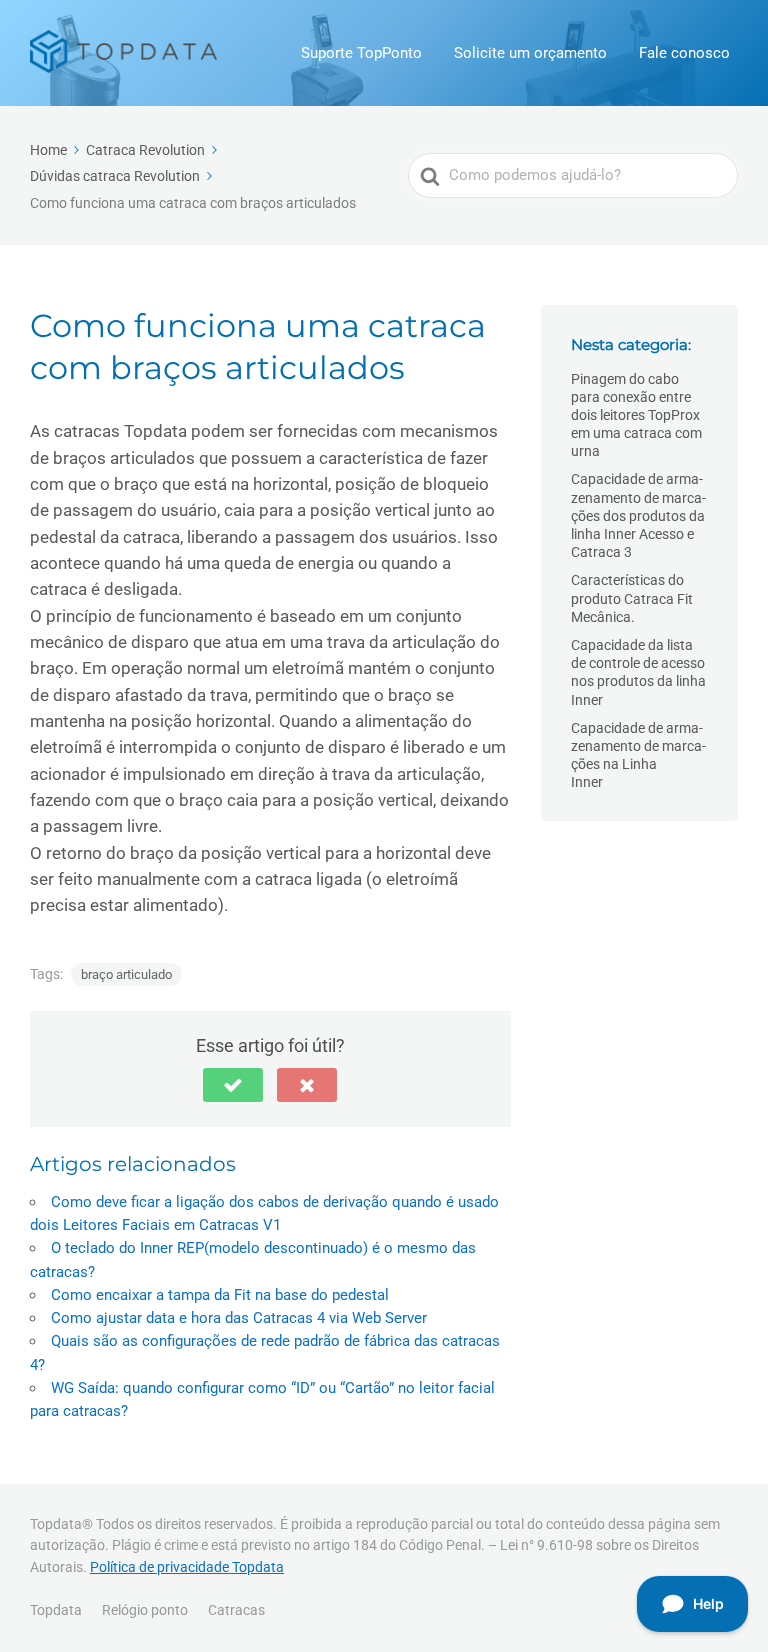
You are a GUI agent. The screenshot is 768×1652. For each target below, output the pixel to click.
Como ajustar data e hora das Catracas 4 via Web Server (239, 1318)
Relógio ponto (145, 1610)
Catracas (236, 1610)
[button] (233, 1085)
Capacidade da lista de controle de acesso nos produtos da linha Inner (638, 672)
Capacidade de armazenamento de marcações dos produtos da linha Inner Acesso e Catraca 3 (638, 515)
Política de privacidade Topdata (187, 1567)
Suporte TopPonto (361, 53)
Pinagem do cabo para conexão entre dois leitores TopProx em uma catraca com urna (636, 415)
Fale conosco (684, 53)
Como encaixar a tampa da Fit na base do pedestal (220, 1295)
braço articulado (126, 974)
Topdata (56, 1610)
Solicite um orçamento (530, 53)
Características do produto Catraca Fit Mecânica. (632, 598)
